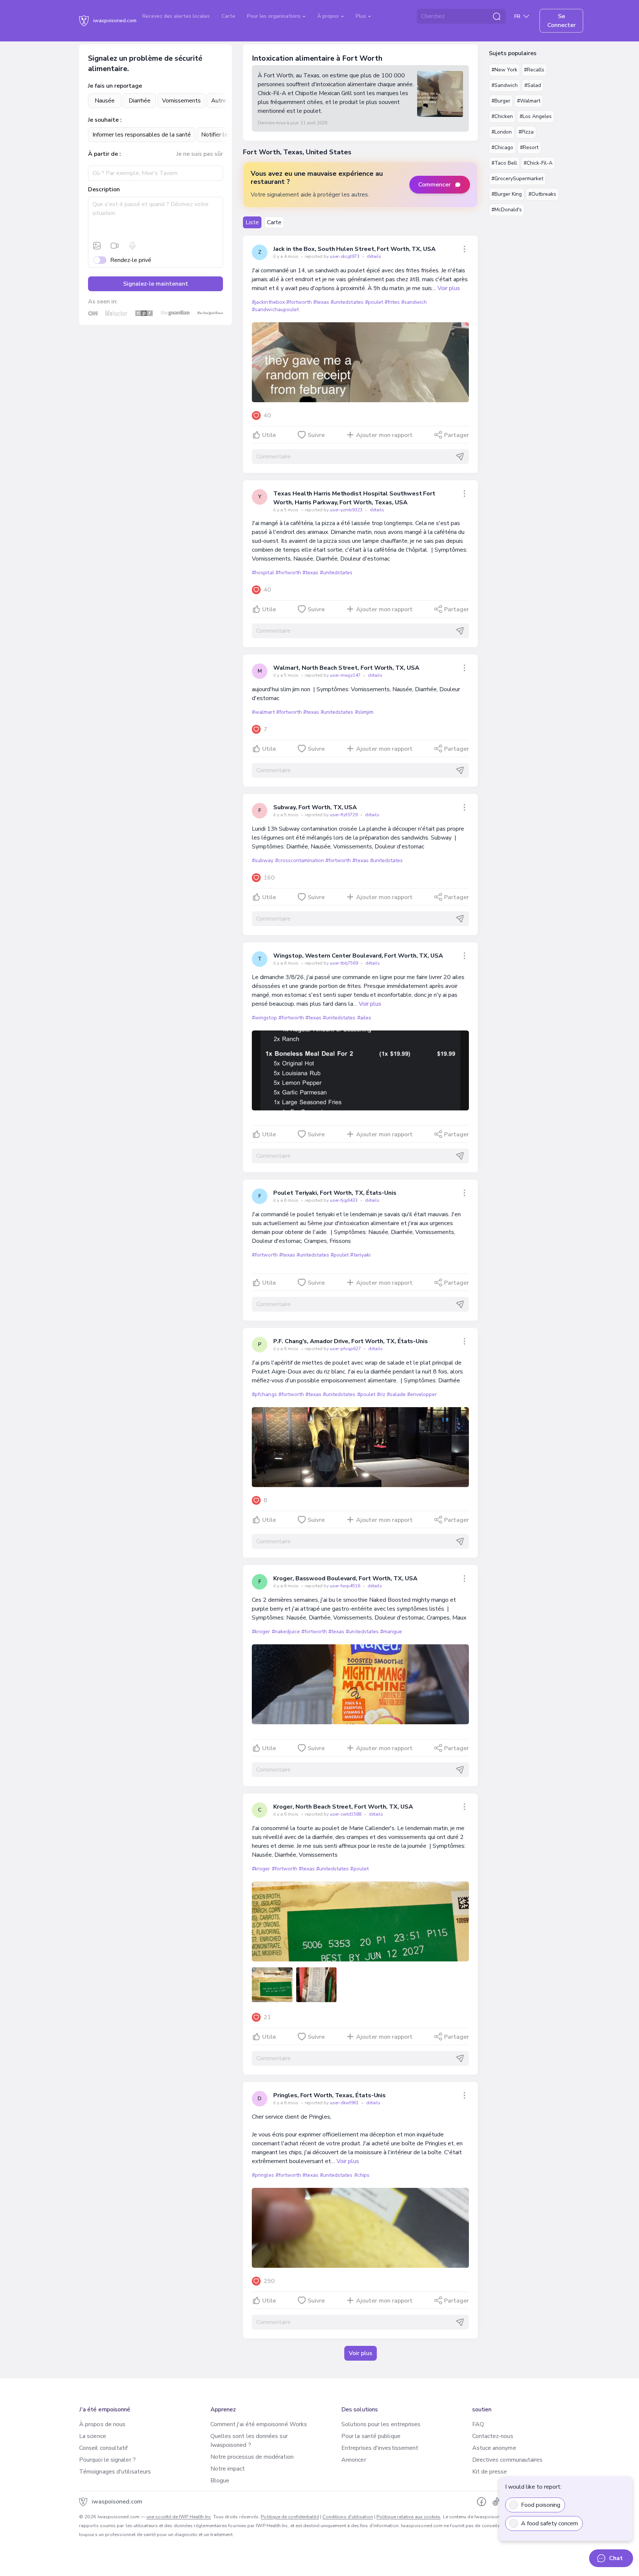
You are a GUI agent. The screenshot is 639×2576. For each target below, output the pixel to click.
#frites (392, 302)
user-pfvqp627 (346, 1349)
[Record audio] (132, 246)
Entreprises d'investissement (380, 2448)
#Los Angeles (536, 116)
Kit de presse (490, 2472)
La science (93, 2436)
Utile (269, 435)
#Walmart (529, 101)
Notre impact (228, 2469)
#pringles (263, 2175)
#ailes (364, 1018)
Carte (228, 16)
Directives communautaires (508, 2460)
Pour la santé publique (371, 2436)
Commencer (435, 185)
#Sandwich (505, 85)
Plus (362, 16)
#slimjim (364, 712)
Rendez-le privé (131, 260)
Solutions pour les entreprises (381, 2424)
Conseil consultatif (104, 2448)
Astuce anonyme (494, 2448)
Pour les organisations (275, 16)
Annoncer (354, 2460)
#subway (263, 860)
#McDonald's (507, 210)
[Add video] (115, 246)
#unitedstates (347, 302)
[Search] (497, 16)
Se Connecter (562, 21)
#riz (381, 1394)
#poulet (374, 302)
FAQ (478, 2424)
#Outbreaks (542, 194)
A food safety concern (550, 2523)
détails (374, 256)
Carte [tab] (274, 222)
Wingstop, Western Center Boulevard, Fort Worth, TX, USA (358, 956)
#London (502, 132)
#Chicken (502, 116)
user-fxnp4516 (346, 1586)
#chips (362, 2175)
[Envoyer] (460, 457)
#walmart (263, 712)
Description (104, 189)
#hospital (263, 573)
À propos (329, 16)
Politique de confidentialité (290, 2517)
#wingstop (264, 1018)
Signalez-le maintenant (156, 284)
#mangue (391, 1632)
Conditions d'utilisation (348, 2517)
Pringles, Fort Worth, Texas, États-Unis (329, 2095)
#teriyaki (360, 1255)
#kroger (261, 1632)
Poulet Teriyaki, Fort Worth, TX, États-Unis (335, 1193)
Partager (457, 435)
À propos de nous (102, 2424)
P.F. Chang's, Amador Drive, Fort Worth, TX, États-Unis (351, 1341)
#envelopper (422, 1394)
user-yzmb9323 (347, 510)
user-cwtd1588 (346, 1814)
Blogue (220, 2481)
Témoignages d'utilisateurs (115, 2472)
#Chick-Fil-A (538, 163)
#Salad (533, 85)
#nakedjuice (286, 1632)
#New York (504, 70)
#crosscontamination (300, 860)
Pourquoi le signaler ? (107, 2460)
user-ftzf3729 (344, 815)
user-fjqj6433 (344, 1200)
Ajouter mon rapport (384, 435)
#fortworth (299, 302)
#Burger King (507, 194)
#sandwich (414, 302)
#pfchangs (264, 1394)
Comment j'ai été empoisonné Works (259, 2424)
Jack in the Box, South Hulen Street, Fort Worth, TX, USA (354, 249)
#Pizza (526, 132)
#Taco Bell (504, 163)
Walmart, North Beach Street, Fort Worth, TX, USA (346, 668)
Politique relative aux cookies (408, 2517)
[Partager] (464, 249)
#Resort (529, 147)
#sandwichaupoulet (275, 310)
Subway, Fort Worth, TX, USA (315, 807)
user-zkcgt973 (345, 256)
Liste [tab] (252, 222)
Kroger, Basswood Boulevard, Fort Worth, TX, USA (345, 1578)
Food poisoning (541, 2505)
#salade (396, 1394)
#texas (321, 302)
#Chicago (502, 147)
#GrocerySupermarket (517, 179)
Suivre (316, 435)
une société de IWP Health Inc (179, 2517)
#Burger (501, 101)
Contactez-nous (493, 2436)
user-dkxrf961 (345, 2103)
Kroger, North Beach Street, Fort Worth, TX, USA (343, 1807)
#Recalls (534, 70)
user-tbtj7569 (344, 963)
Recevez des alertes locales (176, 16)
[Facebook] (481, 2502)
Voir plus (449, 288)
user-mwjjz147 (346, 675)
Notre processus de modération (252, 2457)
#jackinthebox (268, 302)
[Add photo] (97, 246)
